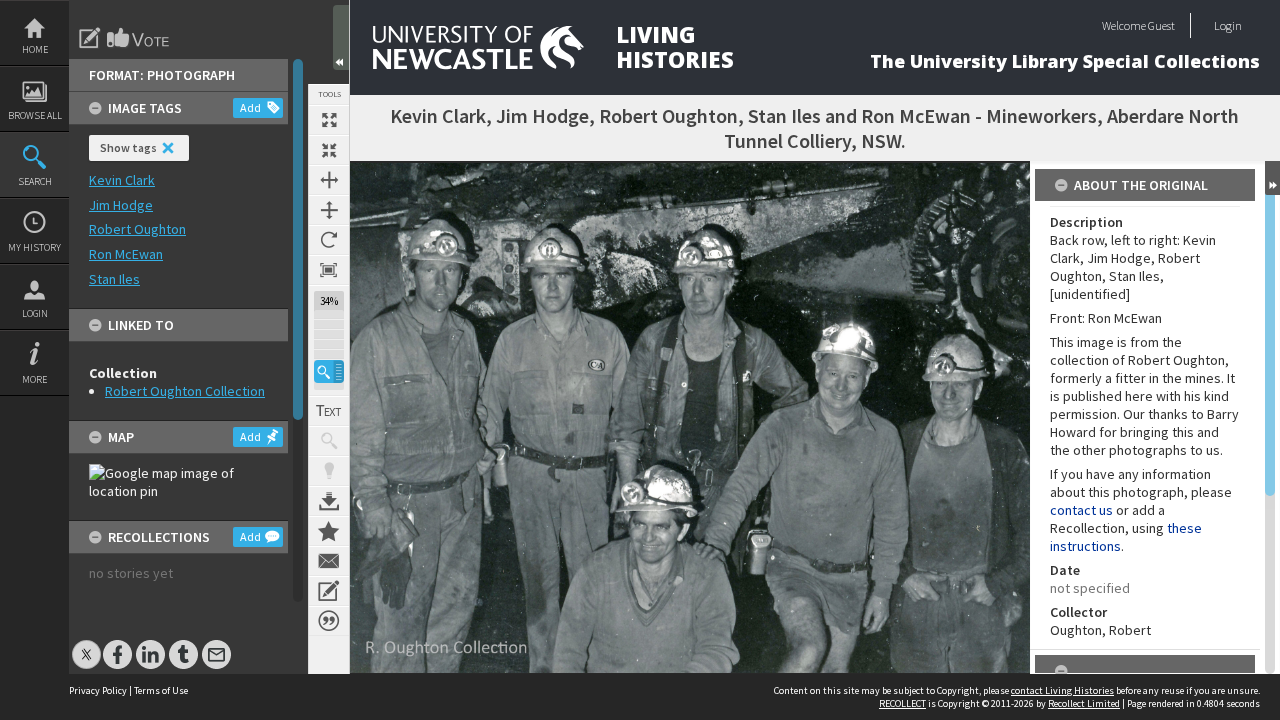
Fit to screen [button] (329, 150)
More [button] (34, 379)
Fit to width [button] (329, 180)
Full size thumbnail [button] (329, 120)
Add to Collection (329, 531)
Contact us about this (329, 561)
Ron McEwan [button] (126, 254)
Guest (1161, 25)
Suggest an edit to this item (90, 38)
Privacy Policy (98, 690)
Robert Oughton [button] (137, 229)
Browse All (35, 115)
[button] (329, 371)
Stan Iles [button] (114, 279)
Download (329, 501)
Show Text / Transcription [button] (329, 411)
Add (250, 107)
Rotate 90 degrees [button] (329, 240)
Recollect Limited (1084, 703)
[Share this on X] (86, 644)
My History (34, 247)
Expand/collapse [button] (1272, 178)
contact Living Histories (1062, 690)
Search (35, 181)
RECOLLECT (902, 703)
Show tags (128, 147)
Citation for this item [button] (329, 621)
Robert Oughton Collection (185, 391)
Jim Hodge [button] (121, 205)
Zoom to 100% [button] (329, 270)
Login (35, 313)
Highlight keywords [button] (329, 471)
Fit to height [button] (329, 210)
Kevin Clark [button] (122, 180)
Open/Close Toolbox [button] (341, 37)
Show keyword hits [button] (329, 441)
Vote (139, 38)
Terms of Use (161, 690)
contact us (1081, 510)
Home (35, 49)
